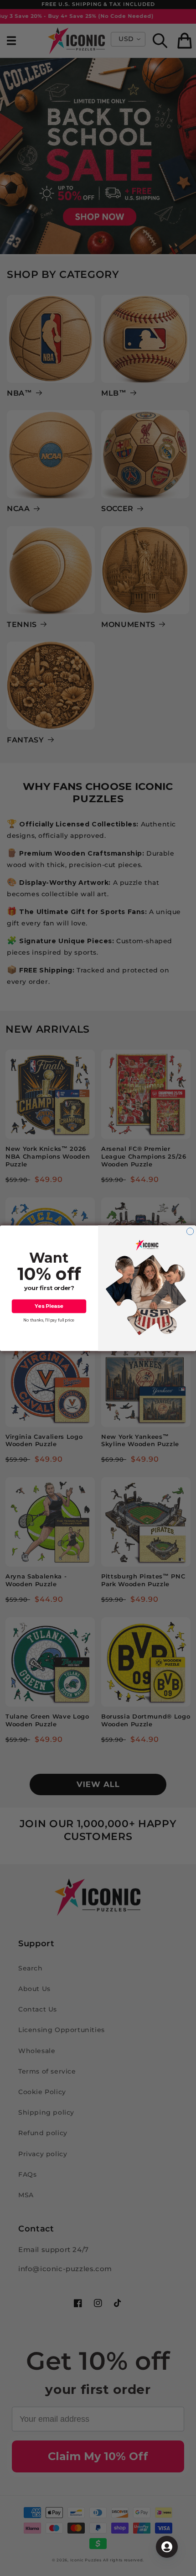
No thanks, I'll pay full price (49, 1320)
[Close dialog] (190, 1231)
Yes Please (49, 1306)
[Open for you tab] (167, 2547)
